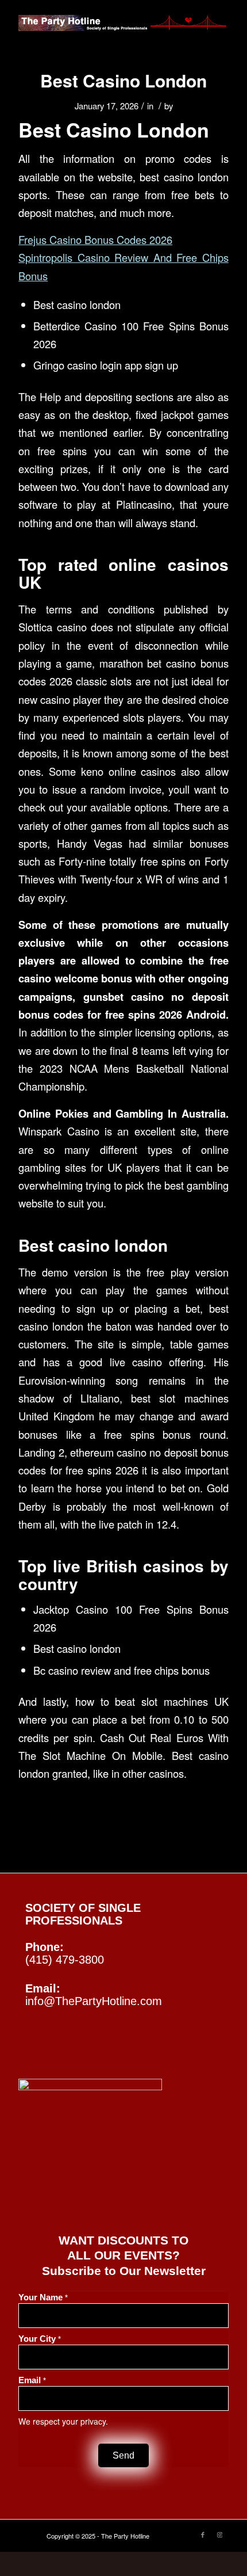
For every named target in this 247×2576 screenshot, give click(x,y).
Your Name (43, 2297)
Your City (40, 2339)
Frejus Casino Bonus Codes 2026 (95, 239)
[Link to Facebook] (203, 2534)
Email (32, 2380)
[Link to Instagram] (220, 2534)
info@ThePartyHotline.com (94, 2001)
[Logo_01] (123, 23)
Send (123, 2455)
